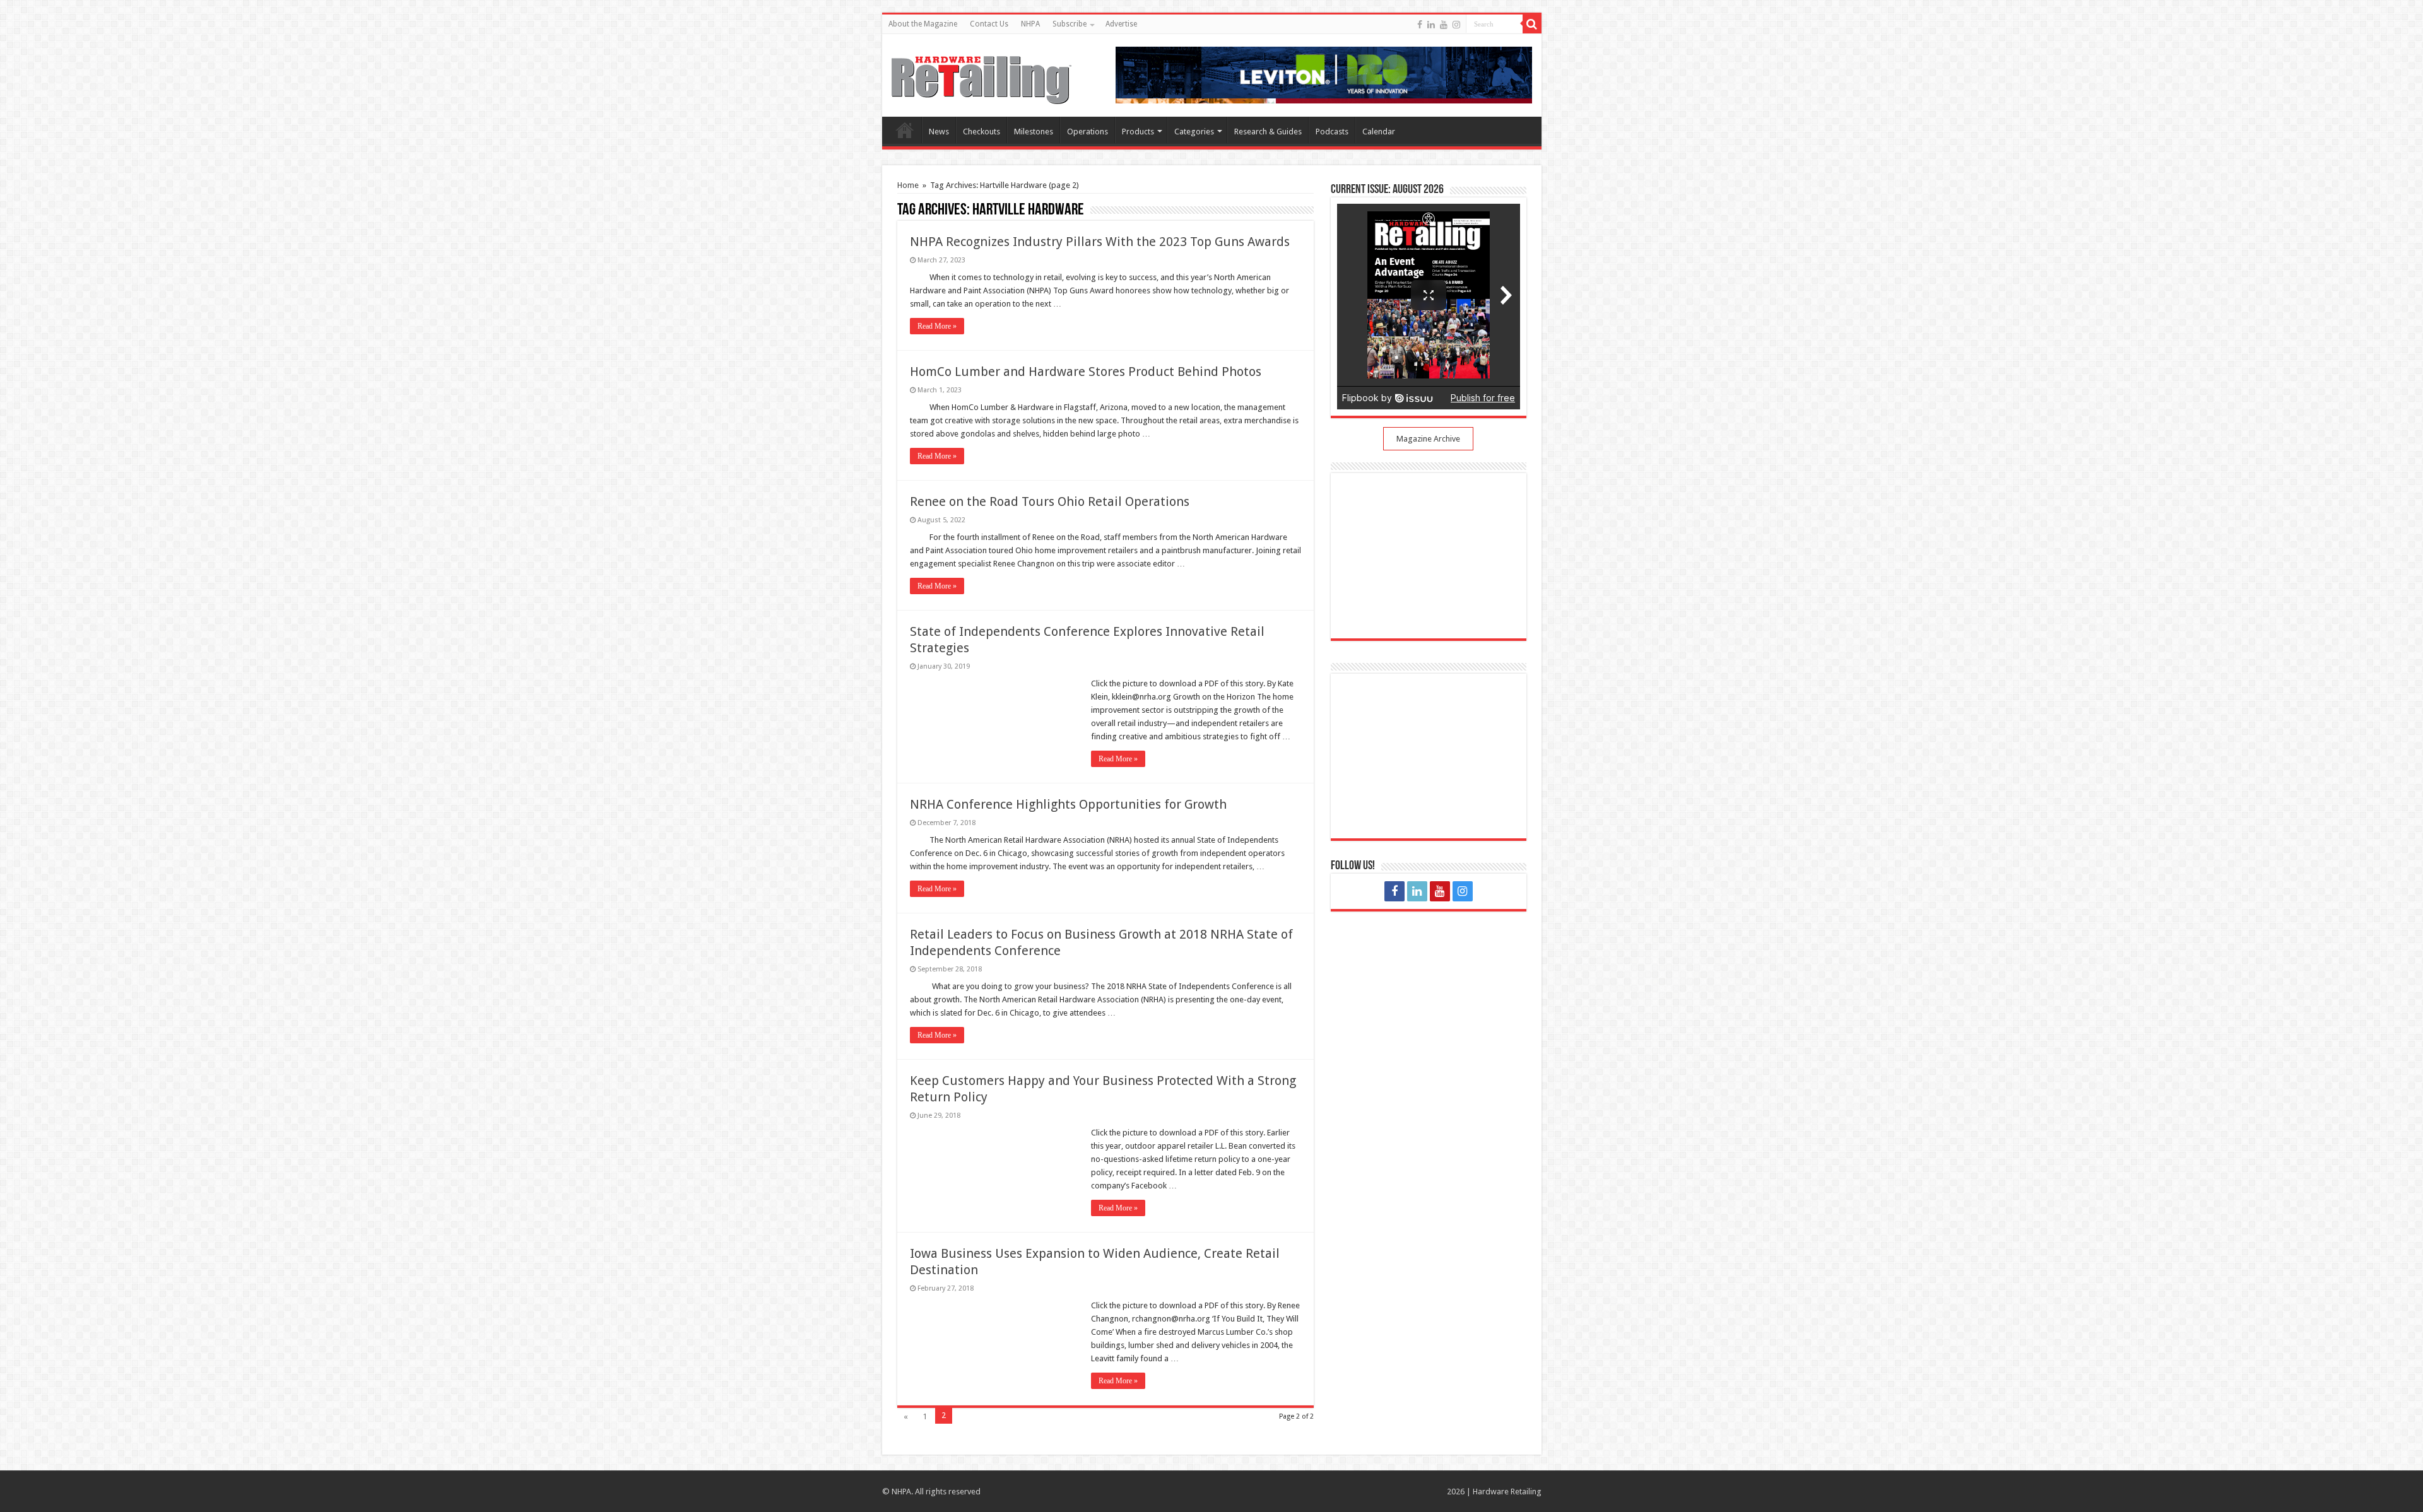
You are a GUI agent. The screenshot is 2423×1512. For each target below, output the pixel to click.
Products (1138, 132)
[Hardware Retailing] (982, 78)
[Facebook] (1420, 25)
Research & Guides (1268, 132)
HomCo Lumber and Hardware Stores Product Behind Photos (1086, 372)
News (939, 132)
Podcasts (1332, 132)
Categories (1194, 132)
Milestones (1034, 132)
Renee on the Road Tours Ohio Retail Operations (1050, 501)
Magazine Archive (1428, 439)
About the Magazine (923, 24)
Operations (1088, 132)
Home (905, 130)
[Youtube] (1444, 25)
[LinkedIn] (1431, 25)
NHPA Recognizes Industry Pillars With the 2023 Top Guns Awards (1100, 242)
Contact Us (989, 24)
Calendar (1379, 132)
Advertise (1121, 24)
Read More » (937, 326)
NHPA (1030, 24)
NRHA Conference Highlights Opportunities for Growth (1068, 804)
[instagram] (1456, 25)
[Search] (1532, 24)
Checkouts (982, 132)
